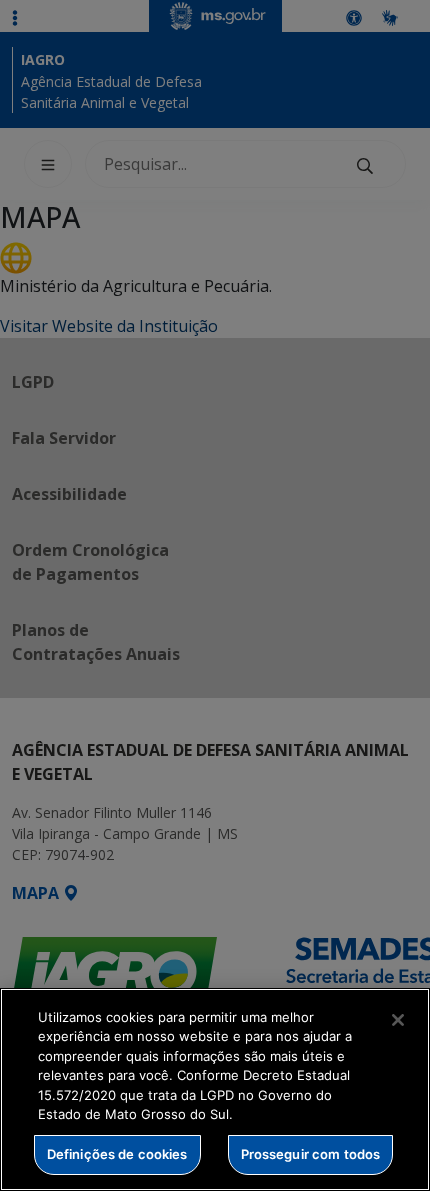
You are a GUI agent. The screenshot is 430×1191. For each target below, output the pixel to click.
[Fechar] (398, 1020)
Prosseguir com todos (311, 1154)
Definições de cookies (117, 1154)
